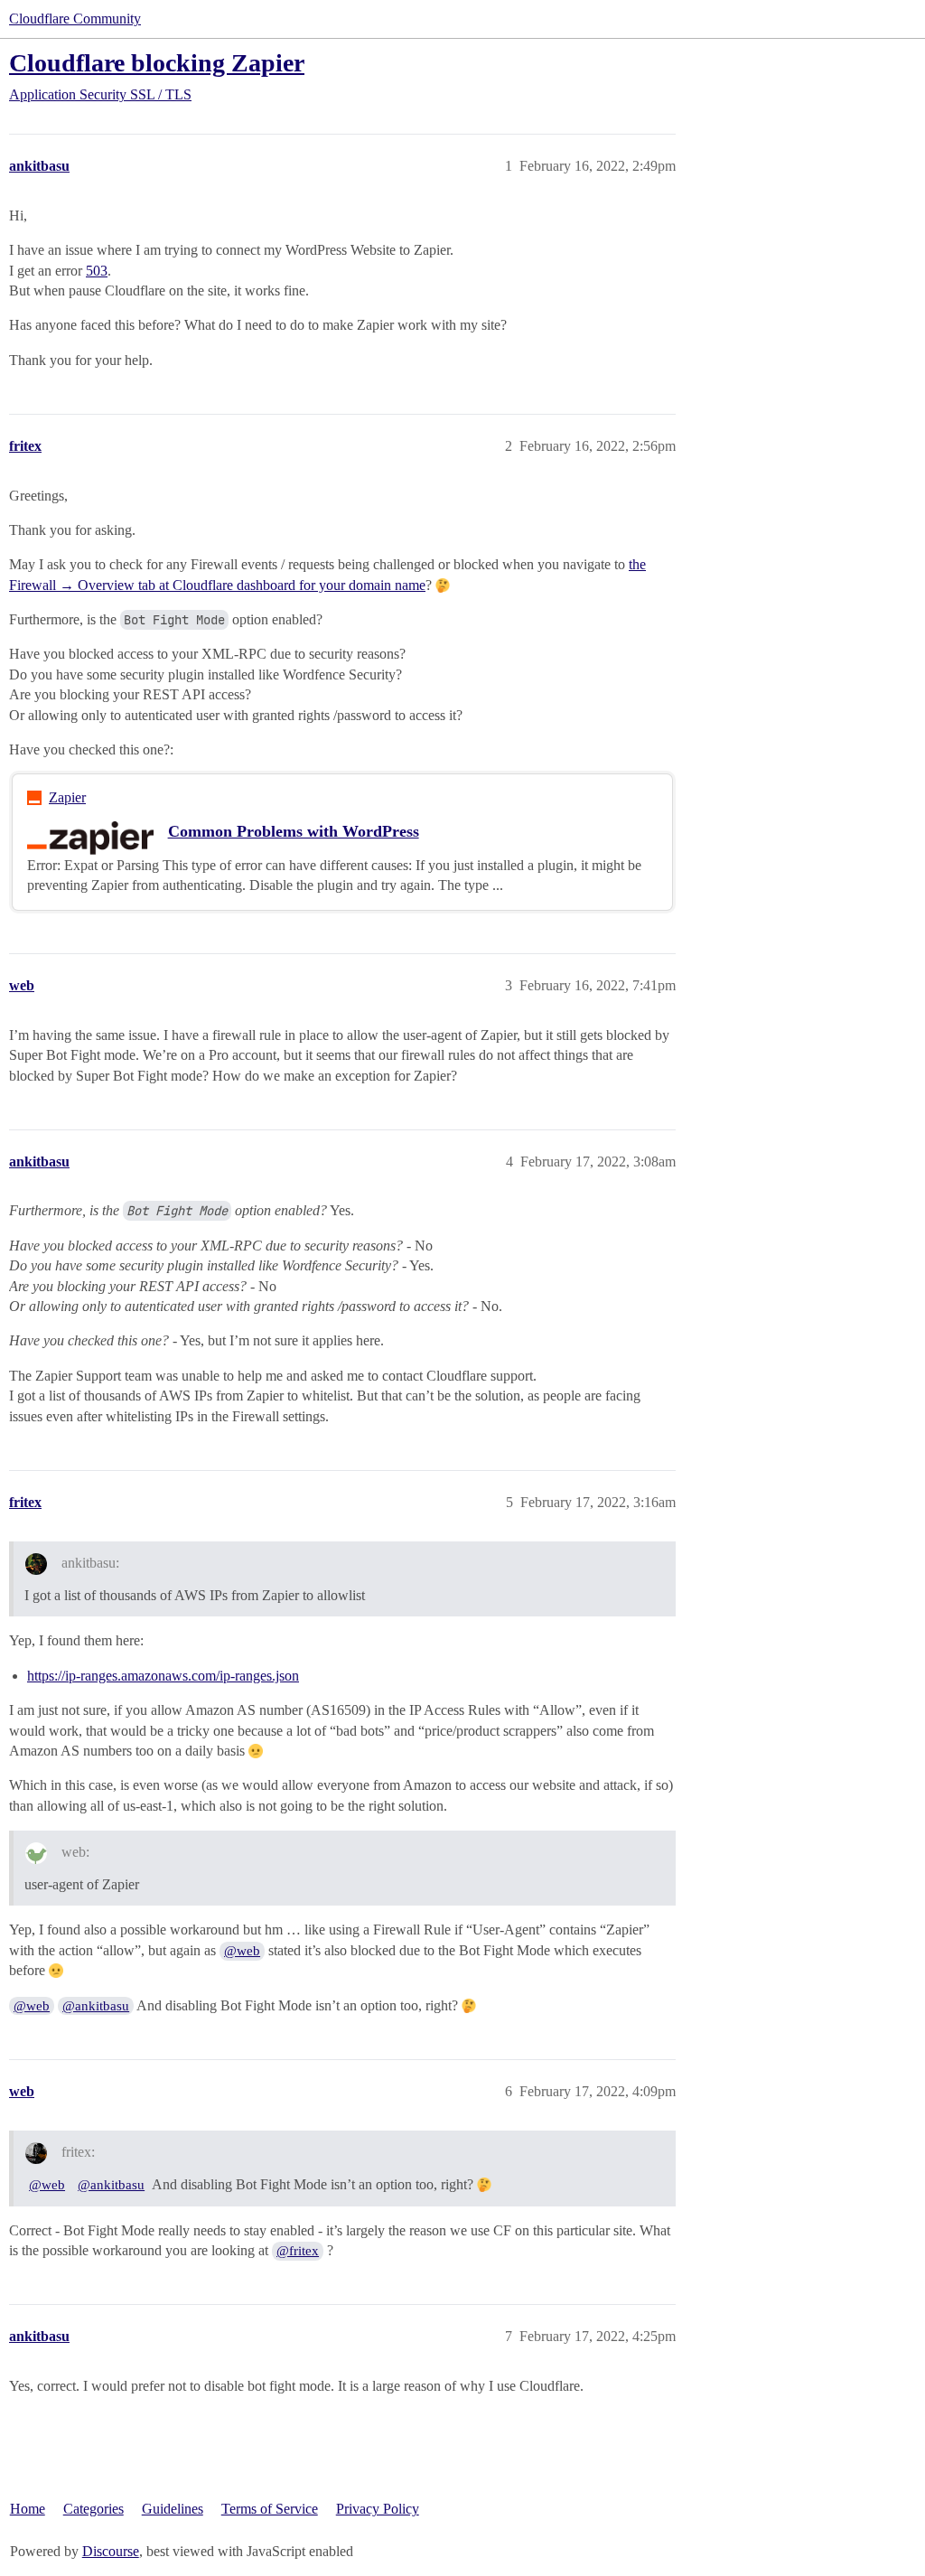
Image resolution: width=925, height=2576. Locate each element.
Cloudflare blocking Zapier (157, 63)
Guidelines (173, 2509)
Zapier (67, 797)
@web (242, 1951)
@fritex (298, 2251)
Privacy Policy (378, 2509)
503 (97, 271)
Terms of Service (270, 2509)
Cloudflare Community (75, 19)
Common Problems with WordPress (294, 831)
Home (28, 2509)
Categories (93, 2509)
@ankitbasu (96, 2006)
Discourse (111, 2551)
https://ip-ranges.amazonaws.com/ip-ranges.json (163, 1676)
